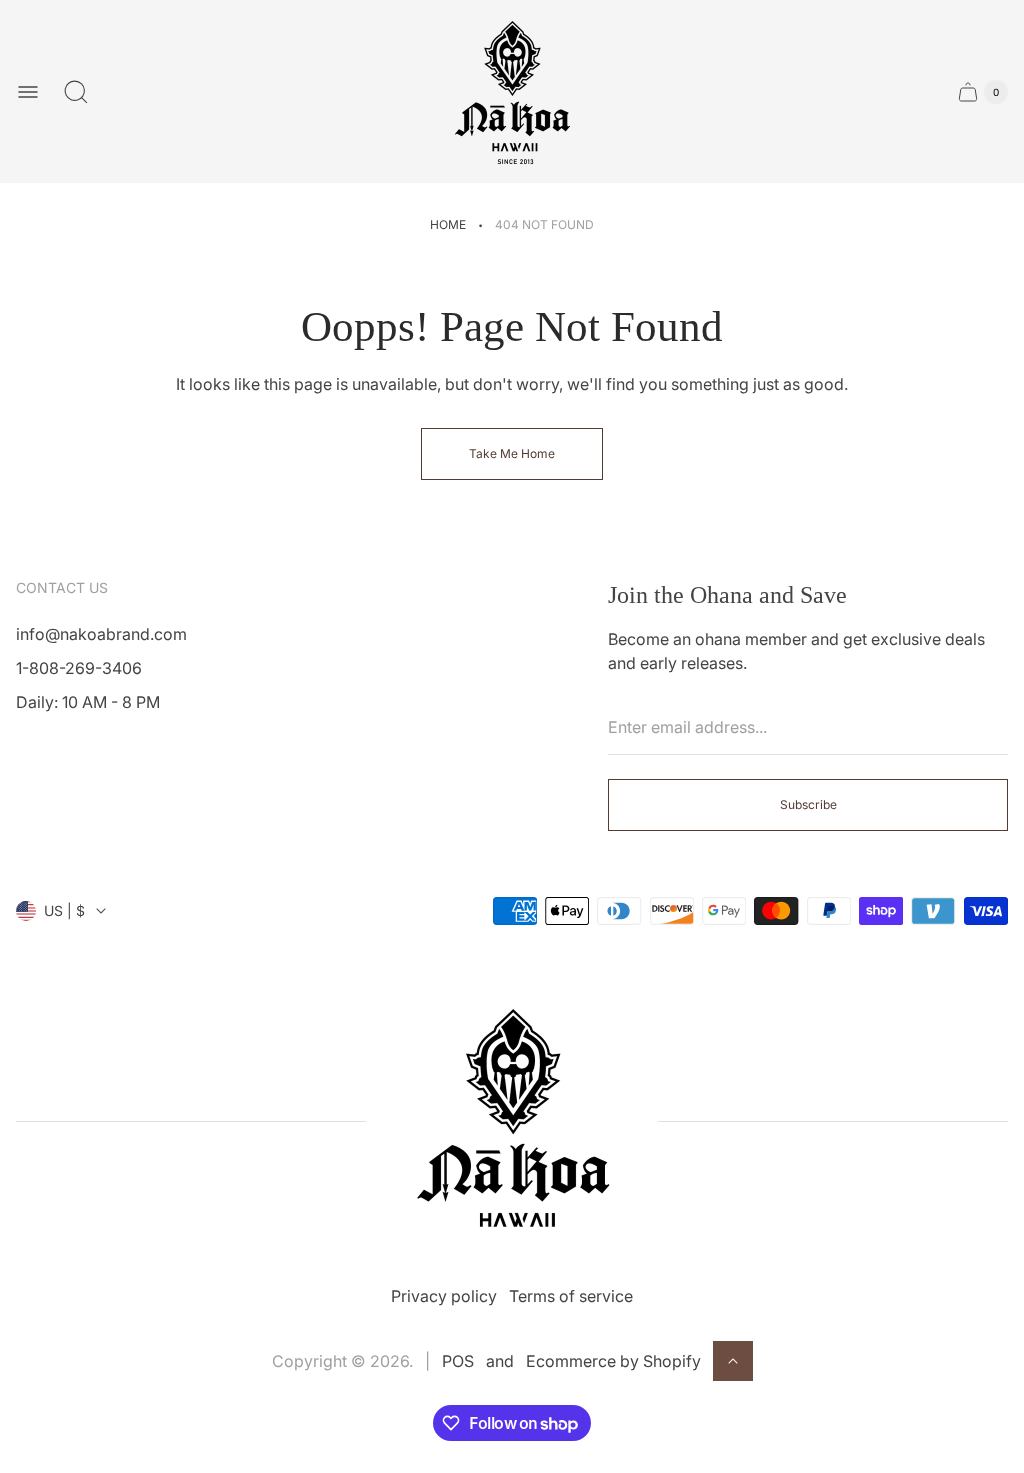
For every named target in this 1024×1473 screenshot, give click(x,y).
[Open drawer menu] (28, 92)
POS (458, 1361)
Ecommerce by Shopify (613, 1361)
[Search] (76, 92)
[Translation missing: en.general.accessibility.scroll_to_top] (733, 1361)
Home (448, 224)
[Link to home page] (512, 1121)
